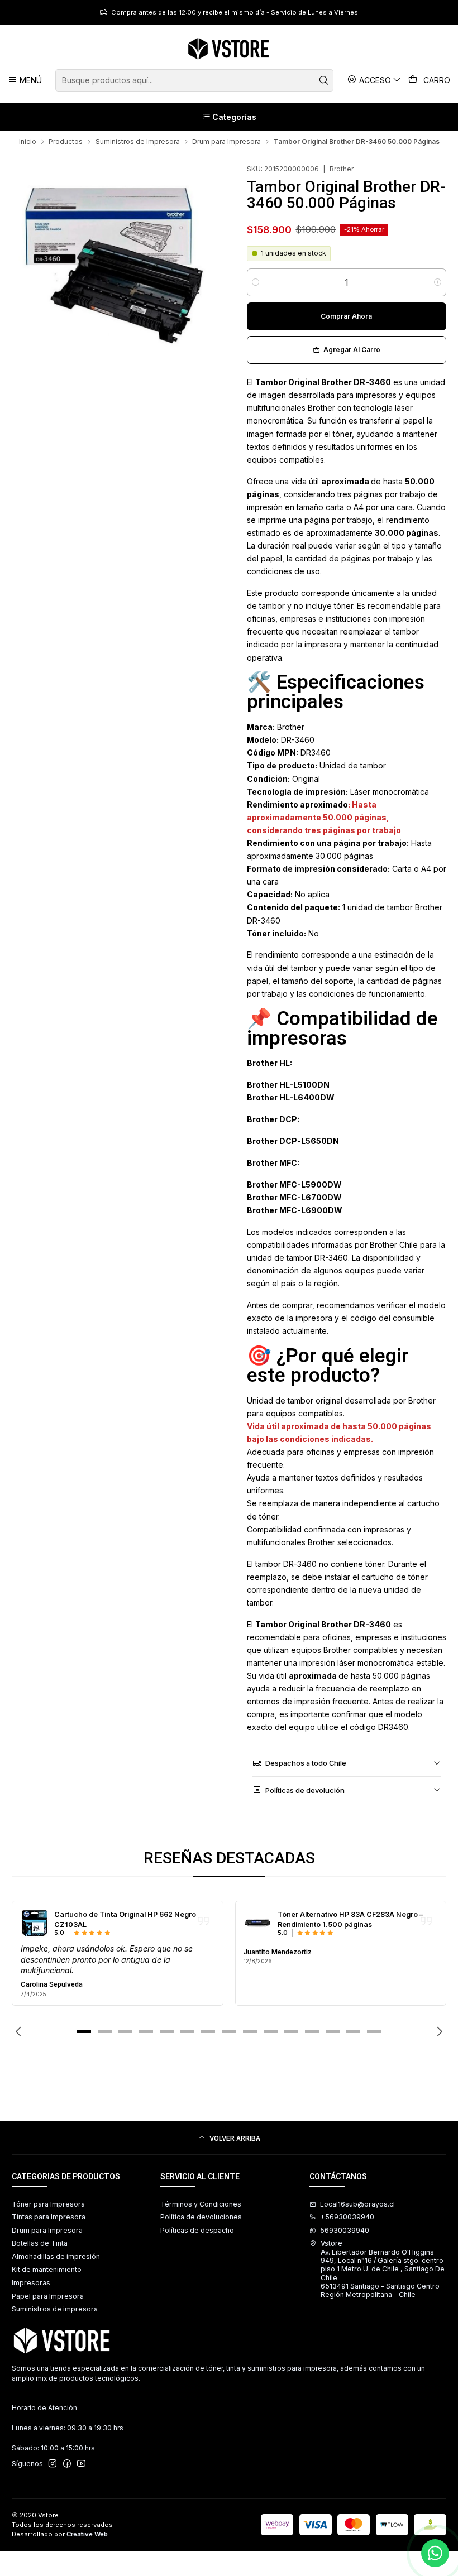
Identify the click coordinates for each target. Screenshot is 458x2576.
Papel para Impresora (48, 2296)
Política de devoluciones (201, 2217)
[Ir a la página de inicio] (229, 49)
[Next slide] (438, 2032)
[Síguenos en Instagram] (53, 2464)
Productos (66, 142)
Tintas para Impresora (49, 2217)
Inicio (28, 142)
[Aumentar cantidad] (438, 282)
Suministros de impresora (55, 2309)
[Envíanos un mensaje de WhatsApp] (435, 2553)
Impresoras (31, 2283)
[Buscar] (324, 80)
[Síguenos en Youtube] (81, 2464)
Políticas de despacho (197, 2230)
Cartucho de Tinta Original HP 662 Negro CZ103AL (125, 1919)
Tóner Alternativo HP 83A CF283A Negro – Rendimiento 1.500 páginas (350, 1919)
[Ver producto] (35, 1924)
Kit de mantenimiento (47, 2269)
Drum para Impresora (226, 142)
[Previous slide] (20, 2032)
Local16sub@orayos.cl (357, 2204)
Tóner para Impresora (48, 2204)
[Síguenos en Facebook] (67, 2464)
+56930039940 (347, 2217)
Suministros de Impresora (138, 142)
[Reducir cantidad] (256, 282)
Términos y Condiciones (201, 2204)
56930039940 (345, 2230)
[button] (84, 2032)
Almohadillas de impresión (56, 2257)
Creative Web (87, 2534)
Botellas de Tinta (40, 2243)
